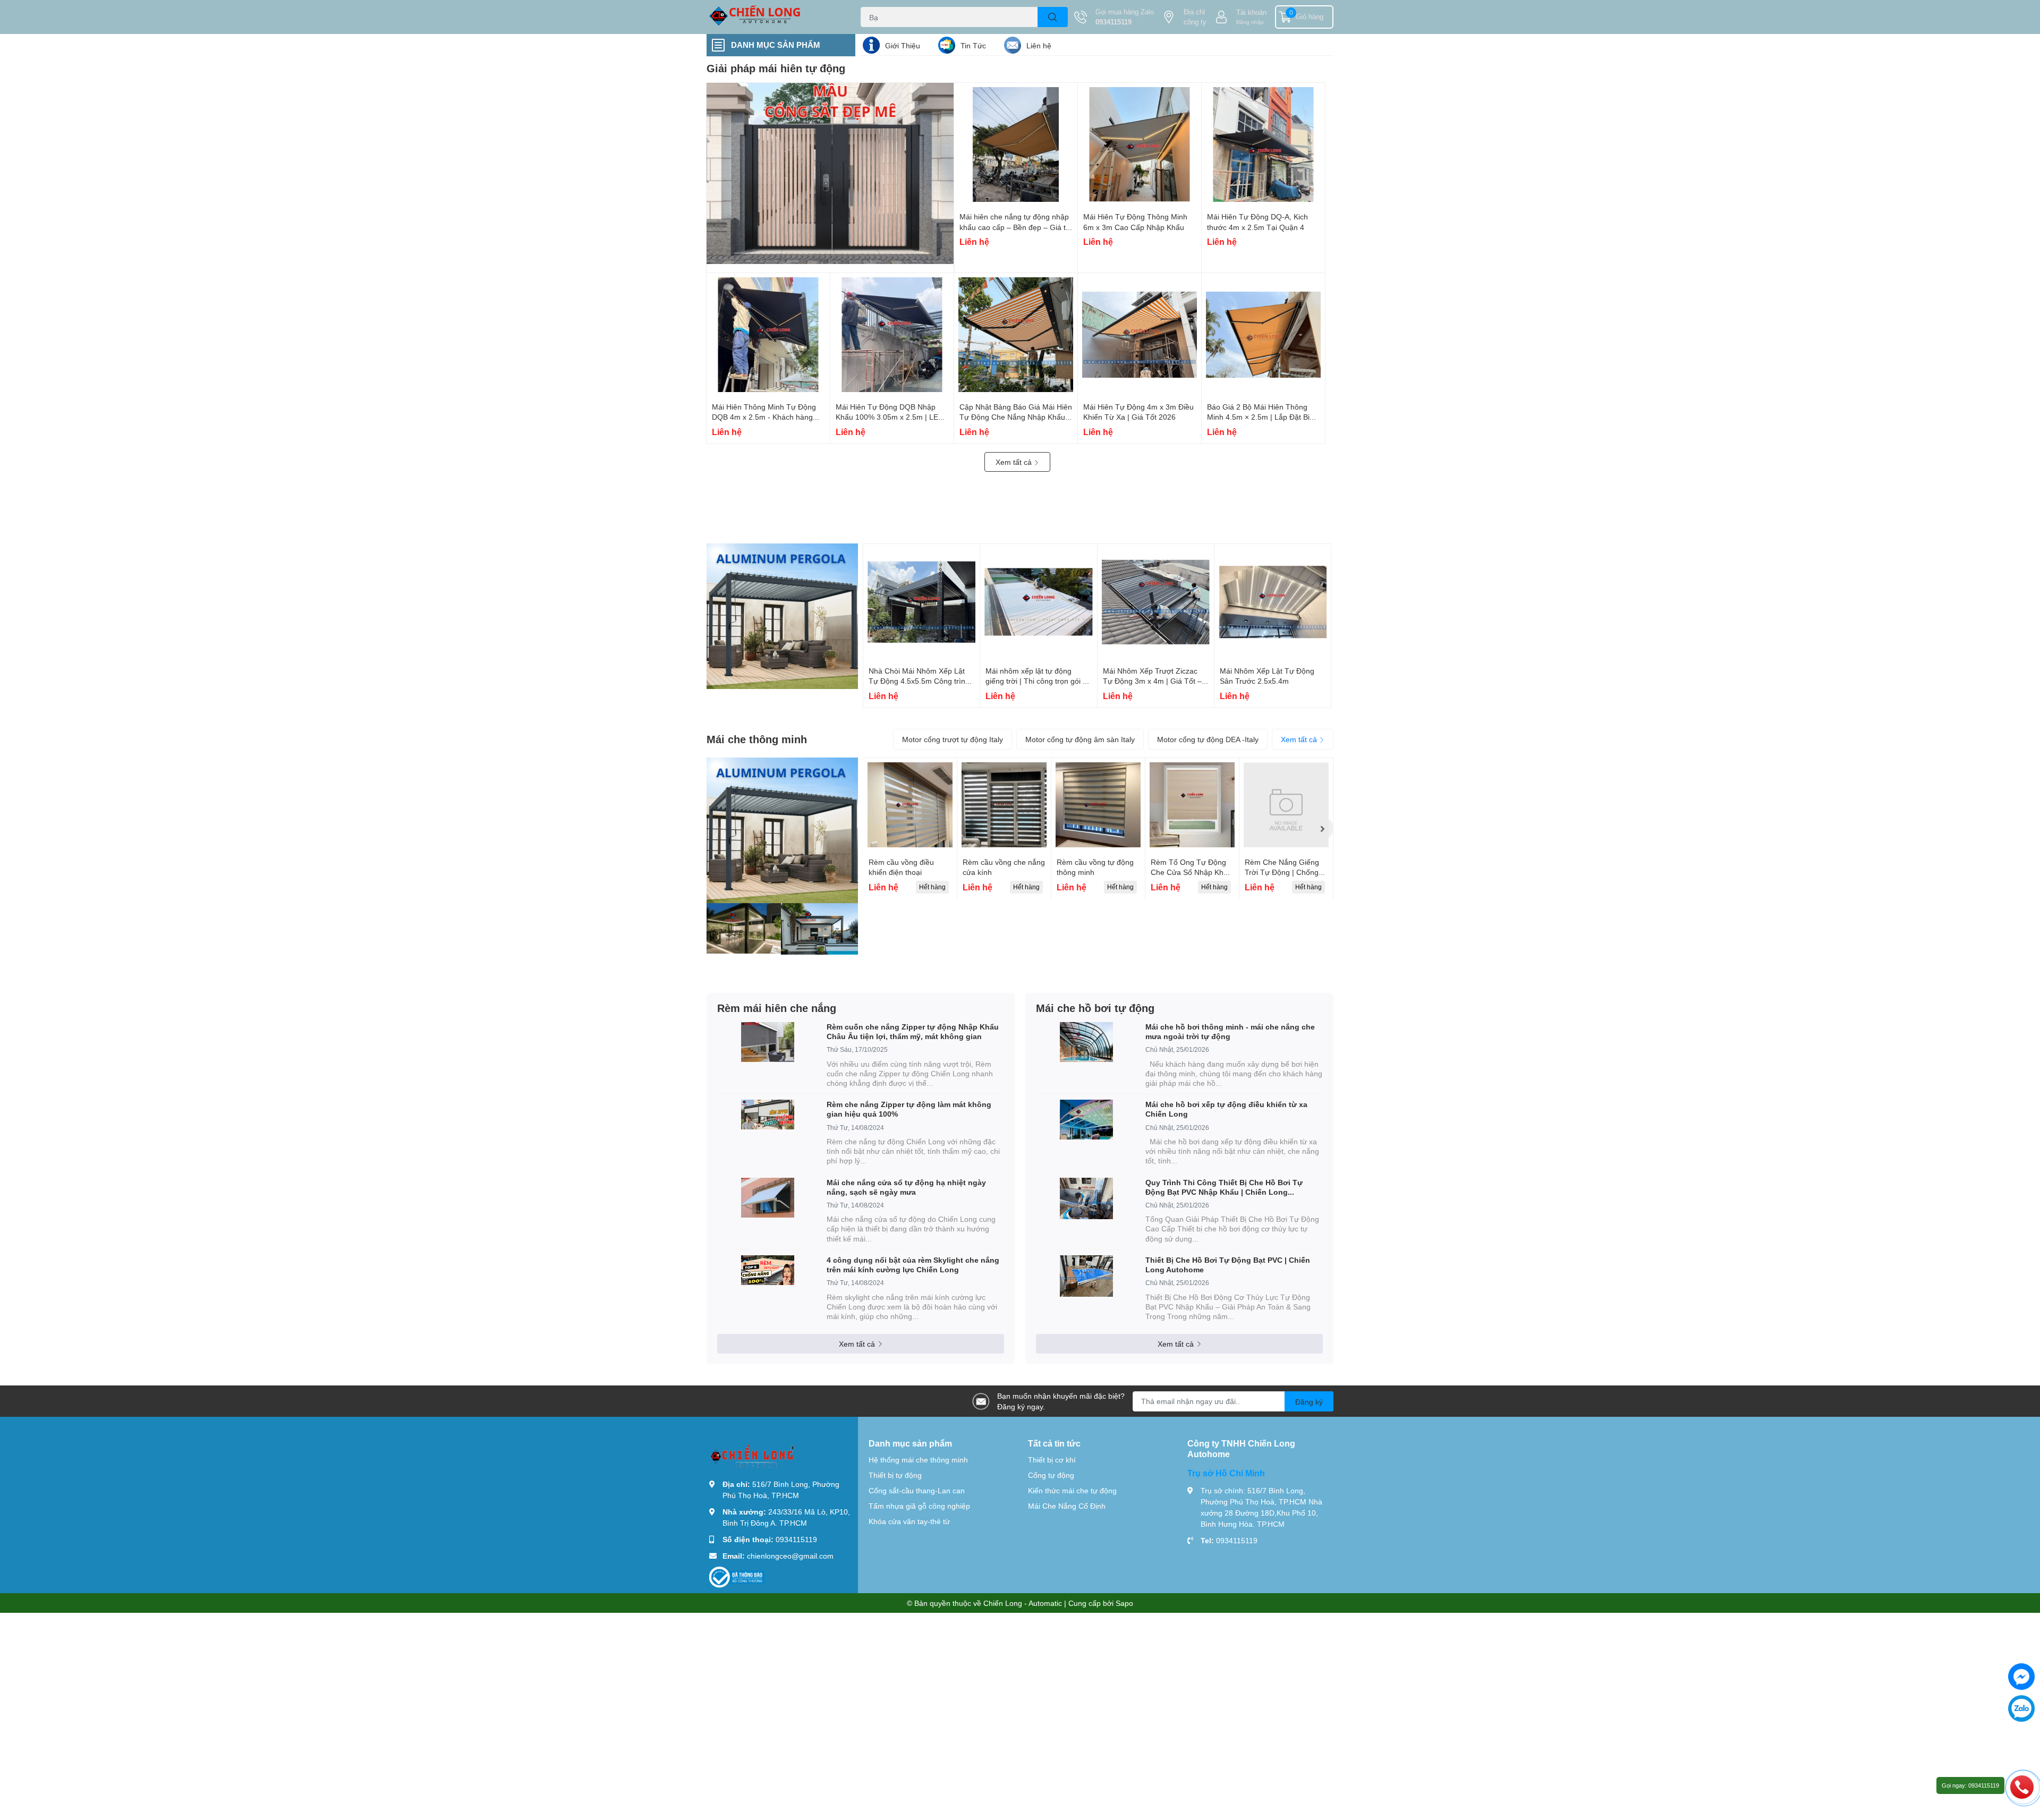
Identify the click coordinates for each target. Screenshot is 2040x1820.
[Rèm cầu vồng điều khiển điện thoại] (910, 805)
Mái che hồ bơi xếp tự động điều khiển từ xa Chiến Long (1226, 1109)
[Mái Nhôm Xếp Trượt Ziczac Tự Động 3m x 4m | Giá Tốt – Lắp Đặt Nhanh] (1156, 602)
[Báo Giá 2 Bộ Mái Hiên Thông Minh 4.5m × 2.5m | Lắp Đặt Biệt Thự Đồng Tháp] (1263, 335)
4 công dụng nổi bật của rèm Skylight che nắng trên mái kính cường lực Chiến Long (913, 1265)
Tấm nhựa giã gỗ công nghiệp (919, 1506)
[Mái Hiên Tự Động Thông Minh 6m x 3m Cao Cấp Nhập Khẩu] (1140, 144)
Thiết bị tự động (895, 1475)
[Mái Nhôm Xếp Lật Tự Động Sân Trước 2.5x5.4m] (1273, 602)
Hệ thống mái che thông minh (918, 1460)
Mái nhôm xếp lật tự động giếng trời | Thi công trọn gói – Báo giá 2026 (1036, 681)
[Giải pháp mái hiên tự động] (830, 173)
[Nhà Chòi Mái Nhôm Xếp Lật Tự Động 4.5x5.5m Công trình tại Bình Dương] (921, 602)
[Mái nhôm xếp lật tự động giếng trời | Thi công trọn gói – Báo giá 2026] (1038, 602)
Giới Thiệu (903, 45)
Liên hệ (1039, 45)
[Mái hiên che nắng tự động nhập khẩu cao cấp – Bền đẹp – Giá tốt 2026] (1016, 144)
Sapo (1124, 1603)
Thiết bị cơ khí (1052, 1460)
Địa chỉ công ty (1195, 17)
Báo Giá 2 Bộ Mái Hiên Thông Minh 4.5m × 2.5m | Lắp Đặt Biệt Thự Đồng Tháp (1261, 417)
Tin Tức (973, 45)
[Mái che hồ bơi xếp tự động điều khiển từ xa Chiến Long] (1086, 1120)
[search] (1053, 17)
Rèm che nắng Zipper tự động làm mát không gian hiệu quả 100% (909, 1109)
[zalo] (2021, 1708)
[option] (910, 828)
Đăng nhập (1250, 22)
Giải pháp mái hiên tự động (776, 68)
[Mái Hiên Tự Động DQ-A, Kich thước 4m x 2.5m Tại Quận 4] (1263, 144)
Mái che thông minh (757, 739)
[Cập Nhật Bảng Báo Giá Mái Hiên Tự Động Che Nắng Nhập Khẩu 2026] (1016, 335)
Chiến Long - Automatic (1023, 1603)
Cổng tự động (1051, 1475)
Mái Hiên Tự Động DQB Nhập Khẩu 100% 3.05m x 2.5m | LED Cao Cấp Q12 (890, 417)
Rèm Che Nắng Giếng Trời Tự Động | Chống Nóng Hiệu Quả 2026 (1282, 872)
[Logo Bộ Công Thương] (737, 1576)
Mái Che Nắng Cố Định (1067, 1506)
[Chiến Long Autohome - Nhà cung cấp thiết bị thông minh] (772, 17)
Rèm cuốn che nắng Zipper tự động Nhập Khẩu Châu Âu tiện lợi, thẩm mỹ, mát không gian (913, 1031)
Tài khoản (1251, 12)
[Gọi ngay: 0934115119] (2022, 1787)
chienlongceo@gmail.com (790, 1556)
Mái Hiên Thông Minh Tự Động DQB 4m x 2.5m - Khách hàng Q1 (764, 417)
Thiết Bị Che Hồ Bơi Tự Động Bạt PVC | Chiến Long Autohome (1228, 1265)
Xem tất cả (1015, 462)
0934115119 (1113, 22)
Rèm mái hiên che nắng (777, 1008)
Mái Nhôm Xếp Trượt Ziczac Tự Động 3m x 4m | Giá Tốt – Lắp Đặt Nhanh (1152, 681)
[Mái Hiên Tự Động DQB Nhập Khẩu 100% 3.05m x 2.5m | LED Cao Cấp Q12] (892, 335)
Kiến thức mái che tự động (1072, 1490)
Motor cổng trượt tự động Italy (953, 739)
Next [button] (1322, 828)
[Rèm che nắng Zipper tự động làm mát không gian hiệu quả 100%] (768, 1115)
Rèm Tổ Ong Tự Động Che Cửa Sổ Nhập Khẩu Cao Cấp (1191, 872)
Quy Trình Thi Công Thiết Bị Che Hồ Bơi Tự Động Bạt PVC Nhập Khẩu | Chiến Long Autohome (1224, 1187)
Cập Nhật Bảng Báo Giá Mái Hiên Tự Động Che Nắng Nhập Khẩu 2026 (1016, 417)
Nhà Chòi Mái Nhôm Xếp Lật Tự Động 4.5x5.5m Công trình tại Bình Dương (919, 681)
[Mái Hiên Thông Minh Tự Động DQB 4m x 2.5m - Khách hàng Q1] (768, 335)
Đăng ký (1309, 1402)
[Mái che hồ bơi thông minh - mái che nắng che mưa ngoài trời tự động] (1086, 1042)
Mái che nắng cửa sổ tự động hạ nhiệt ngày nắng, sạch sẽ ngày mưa (906, 1187)
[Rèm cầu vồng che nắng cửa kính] (1004, 805)
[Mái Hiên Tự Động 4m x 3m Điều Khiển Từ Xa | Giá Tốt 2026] (1140, 335)
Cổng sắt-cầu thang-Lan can (917, 1490)
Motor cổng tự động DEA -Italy (1208, 739)
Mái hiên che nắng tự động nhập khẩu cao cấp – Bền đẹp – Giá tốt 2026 (1016, 227)
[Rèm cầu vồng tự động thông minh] (1098, 805)
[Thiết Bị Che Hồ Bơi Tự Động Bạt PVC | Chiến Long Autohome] (1086, 1276)
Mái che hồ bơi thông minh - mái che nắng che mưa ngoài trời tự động (1230, 1031)
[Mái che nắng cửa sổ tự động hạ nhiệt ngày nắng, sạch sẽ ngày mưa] (768, 1198)
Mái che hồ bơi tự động (1095, 1008)
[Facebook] (2021, 1677)
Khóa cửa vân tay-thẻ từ (909, 1521)
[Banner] (782, 616)
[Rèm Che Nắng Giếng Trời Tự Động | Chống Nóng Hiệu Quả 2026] (1286, 805)
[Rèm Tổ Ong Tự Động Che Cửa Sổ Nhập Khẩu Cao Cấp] (1192, 805)
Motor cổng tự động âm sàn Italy (1080, 739)
